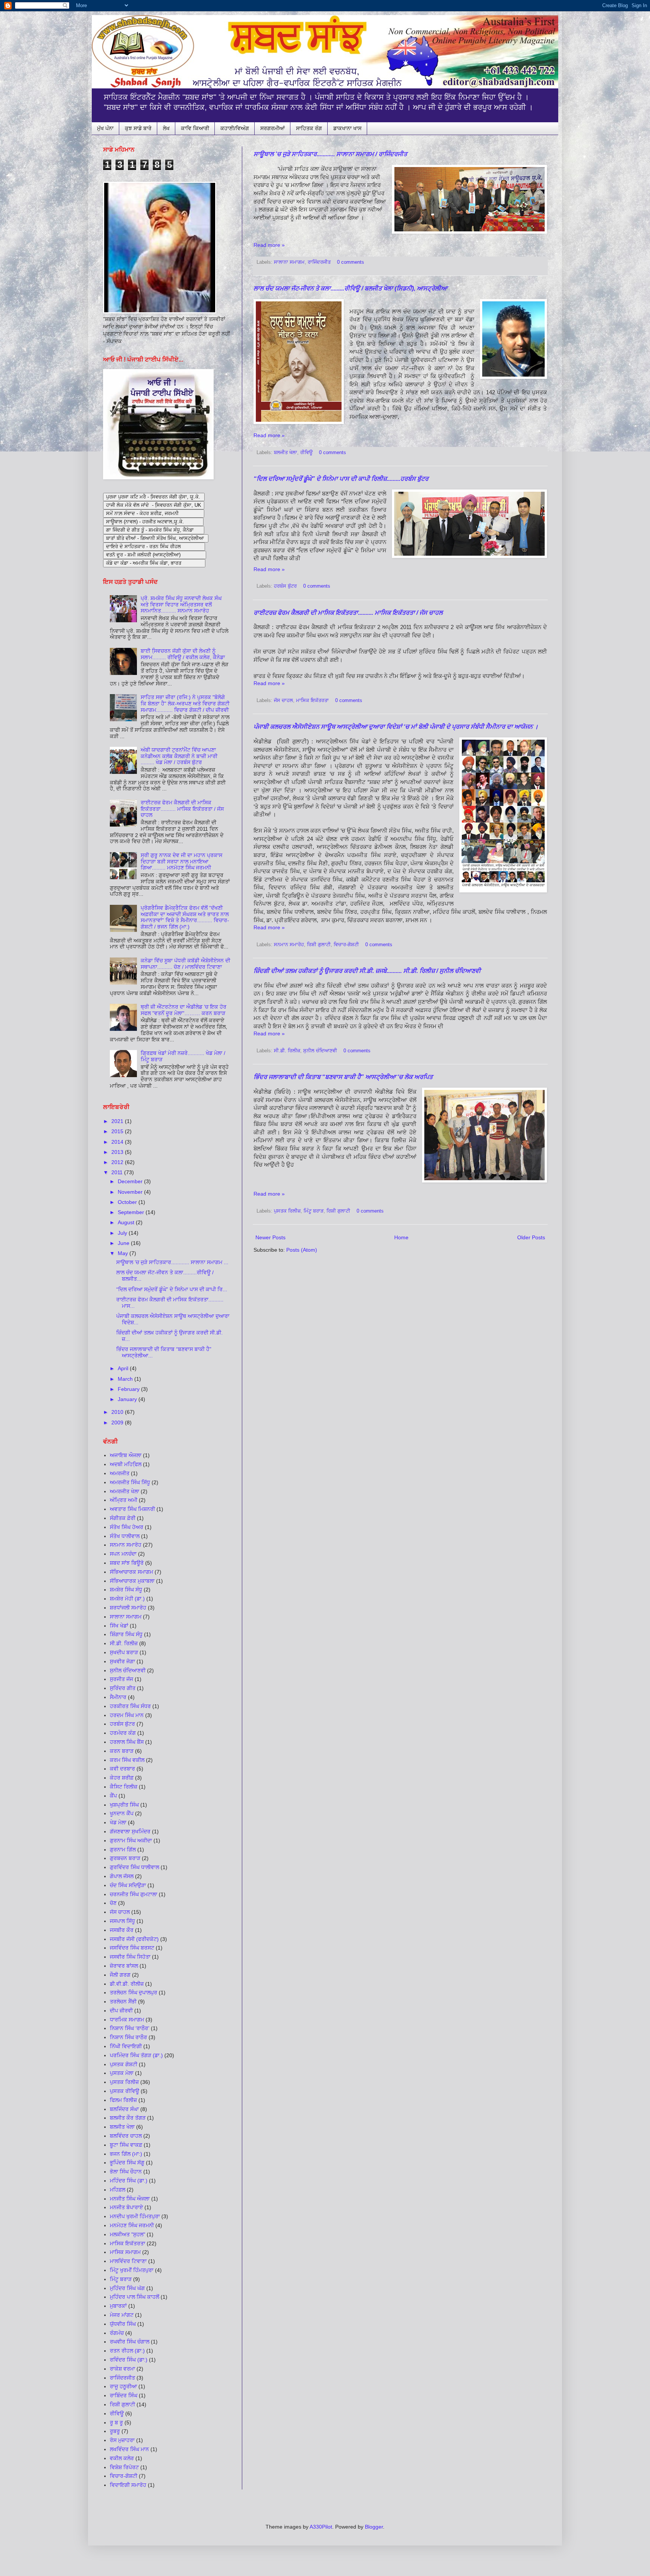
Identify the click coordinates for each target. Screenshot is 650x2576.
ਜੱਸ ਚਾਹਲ (283, 701)
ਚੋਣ (113, 1903)
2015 (118, 1131)
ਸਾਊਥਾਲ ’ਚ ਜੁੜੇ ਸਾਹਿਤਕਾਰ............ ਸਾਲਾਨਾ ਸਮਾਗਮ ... (172, 1262)
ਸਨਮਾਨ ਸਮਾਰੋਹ (289, 945)
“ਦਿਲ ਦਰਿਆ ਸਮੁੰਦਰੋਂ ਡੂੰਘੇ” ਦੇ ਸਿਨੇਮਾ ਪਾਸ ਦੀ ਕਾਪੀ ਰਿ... (172, 1289)
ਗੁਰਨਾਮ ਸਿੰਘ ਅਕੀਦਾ (131, 1840)
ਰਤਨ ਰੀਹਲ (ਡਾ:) (127, 2351)
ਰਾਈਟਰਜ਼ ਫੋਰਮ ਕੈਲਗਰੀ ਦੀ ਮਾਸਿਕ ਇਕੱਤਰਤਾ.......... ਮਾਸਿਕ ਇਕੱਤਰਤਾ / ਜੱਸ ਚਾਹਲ (348, 613)
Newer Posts (270, 1237)
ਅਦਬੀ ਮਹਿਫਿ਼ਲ (126, 1464)
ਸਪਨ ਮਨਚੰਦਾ (123, 1554)
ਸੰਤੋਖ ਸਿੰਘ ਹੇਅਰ (127, 1527)
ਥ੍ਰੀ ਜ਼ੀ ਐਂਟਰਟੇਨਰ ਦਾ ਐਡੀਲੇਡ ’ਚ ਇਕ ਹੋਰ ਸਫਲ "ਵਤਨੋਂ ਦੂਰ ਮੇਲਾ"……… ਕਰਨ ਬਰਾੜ (184, 1010)
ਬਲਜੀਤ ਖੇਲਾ (286, 453)
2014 (118, 1142)
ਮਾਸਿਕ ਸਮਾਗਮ (125, 2252)
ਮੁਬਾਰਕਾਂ (118, 2306)
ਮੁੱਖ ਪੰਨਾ (105, 128)
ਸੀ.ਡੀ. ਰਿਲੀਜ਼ (287, 1051)
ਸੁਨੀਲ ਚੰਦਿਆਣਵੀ (320, 1051)
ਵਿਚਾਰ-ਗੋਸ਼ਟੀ (124, 2476)
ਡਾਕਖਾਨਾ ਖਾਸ (347, 128)
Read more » (269, 245)
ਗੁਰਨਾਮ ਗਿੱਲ (123, 1850)
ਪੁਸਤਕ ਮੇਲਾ (122, 2073)
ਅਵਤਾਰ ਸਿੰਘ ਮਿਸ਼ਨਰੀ (132, 1509)
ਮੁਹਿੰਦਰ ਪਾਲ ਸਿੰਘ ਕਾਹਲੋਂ (134, 2297)
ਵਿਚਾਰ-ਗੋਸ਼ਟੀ (346, 945)
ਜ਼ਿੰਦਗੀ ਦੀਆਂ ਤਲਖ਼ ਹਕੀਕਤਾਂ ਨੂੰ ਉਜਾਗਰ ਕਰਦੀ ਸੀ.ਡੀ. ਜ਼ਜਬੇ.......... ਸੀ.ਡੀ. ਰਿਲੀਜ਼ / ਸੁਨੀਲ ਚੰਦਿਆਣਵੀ (367, 971)
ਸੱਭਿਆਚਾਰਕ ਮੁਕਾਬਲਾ (132, 1581)
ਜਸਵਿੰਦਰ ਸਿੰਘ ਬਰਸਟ (132, 1948)
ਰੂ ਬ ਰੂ (116, 2423)
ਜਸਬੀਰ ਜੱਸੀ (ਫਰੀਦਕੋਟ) (134, 1939)
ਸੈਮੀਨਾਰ (118, 1697)
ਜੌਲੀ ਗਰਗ (120, 1975)
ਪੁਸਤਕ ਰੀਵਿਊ (125, 2091)
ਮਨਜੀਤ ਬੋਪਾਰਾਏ (126, 2207)
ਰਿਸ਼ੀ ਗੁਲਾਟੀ (122, 2404)
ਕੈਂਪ (113, 1796)
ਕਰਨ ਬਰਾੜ (122, 1751)
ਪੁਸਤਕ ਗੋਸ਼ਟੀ (124, 2064)
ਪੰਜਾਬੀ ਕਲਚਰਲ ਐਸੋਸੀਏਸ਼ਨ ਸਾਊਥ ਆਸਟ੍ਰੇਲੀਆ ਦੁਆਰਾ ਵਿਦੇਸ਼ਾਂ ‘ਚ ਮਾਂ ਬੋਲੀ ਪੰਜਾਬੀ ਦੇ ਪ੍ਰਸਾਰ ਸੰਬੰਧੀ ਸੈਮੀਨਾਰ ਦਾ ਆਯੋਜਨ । (396, 727)
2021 (118, 1121)
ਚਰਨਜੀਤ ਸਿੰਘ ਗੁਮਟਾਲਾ (134, 1894)
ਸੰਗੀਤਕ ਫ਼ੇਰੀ (123, 1518)
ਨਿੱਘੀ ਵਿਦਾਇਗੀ (126, 2046)
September (132, 1212)
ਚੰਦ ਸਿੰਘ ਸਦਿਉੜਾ (128, 1885)
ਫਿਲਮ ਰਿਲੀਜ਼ (123, 2100)
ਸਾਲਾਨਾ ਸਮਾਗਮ (289, 262)
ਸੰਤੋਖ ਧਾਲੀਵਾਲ (125, 1536)
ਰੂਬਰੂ (115, 2431)
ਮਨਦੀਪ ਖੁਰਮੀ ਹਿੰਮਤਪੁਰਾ (135, 2216)
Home (401, 1237)
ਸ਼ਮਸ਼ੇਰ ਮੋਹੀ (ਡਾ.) (127, 1599)
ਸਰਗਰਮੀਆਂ (273, 128)
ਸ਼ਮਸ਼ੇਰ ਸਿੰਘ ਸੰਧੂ (126, 1590)
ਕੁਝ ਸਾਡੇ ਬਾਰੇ (138, 128)
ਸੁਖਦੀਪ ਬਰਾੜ (124, 1652)
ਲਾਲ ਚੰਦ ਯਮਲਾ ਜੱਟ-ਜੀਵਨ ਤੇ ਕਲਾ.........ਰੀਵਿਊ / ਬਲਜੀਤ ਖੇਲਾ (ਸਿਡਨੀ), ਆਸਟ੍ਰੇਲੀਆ (350, 288)
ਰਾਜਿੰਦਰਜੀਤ (319, 262)
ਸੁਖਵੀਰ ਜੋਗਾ (122, 1661)
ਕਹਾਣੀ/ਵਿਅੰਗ (235, 128)
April (124, 1368)
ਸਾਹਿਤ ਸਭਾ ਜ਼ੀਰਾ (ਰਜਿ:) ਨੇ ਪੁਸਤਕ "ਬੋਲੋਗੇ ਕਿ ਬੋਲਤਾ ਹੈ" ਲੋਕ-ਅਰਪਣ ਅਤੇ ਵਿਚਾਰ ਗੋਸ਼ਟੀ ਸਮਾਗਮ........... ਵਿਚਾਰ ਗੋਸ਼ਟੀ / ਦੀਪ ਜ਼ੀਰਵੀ (185, 704)
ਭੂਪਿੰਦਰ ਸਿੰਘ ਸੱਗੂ (127, 2163)
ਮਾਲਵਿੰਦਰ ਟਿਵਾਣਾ (128, 2261)
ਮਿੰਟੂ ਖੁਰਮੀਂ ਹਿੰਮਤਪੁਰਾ (132, 2270)
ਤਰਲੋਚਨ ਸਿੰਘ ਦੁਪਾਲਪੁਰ (134, 1992)
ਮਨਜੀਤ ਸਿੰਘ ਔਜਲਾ (130, 2199)
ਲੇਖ (166, 128)
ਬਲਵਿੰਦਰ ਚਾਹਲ (126, 2136)
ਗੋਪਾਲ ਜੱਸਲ (122, 1876)
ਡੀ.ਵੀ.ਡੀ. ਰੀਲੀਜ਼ (127, 1984)
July (123, 1233)
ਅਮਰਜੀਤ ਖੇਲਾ (125, 1491)
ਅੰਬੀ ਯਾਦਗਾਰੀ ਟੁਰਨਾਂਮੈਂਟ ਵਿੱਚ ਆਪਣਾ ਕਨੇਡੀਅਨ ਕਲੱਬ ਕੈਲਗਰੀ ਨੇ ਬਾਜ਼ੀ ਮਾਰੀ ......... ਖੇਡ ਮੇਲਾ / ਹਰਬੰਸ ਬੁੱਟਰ (179, 756)
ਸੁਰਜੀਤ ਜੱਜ (121, 1679)
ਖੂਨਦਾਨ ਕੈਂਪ (122, 1813)
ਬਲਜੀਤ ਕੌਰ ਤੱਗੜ (128, 2118)
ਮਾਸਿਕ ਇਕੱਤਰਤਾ (312, 701)
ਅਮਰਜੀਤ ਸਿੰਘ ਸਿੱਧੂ (130, 1482)
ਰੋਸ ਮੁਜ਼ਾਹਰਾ (122, 2440)
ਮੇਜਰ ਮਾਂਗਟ (122, 2315)
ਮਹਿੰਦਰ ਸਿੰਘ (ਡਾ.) (129, 2181)
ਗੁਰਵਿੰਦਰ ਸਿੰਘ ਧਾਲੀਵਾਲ (134, 1867)
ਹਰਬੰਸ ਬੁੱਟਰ (285, 586)
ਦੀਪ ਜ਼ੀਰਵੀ (121, 2011)
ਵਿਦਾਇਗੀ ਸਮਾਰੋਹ (128, 2485)
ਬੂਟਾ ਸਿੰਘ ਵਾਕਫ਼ (126, 2145)
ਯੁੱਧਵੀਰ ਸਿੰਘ (123, 2324)
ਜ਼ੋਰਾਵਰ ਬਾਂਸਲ (124, 1966)
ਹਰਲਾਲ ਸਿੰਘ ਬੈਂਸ (127, 1742)
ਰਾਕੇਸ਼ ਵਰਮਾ (122, 2369)
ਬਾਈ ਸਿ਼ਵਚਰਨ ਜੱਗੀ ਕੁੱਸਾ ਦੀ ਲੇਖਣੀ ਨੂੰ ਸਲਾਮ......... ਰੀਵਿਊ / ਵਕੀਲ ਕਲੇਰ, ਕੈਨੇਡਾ (183, 654)
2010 (118, 1412)
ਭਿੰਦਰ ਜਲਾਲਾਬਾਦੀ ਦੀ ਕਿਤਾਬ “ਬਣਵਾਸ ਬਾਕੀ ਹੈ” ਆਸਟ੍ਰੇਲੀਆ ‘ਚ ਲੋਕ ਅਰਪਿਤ (343, 1077)
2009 (118, 1422)
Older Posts (531, 1237)
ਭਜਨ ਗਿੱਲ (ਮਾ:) (126, 2154)
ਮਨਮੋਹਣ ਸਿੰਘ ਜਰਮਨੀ (132, 2225)
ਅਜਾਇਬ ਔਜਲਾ (126, 1455)
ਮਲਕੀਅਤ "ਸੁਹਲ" (128, 2234)
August (127, 1222)
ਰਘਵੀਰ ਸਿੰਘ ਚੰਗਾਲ (130, 2342)
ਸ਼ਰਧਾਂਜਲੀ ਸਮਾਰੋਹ (128, 1608)
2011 (118, 1172)
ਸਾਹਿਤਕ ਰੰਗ (309, 128)
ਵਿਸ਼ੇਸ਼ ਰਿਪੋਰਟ (124, 2467)
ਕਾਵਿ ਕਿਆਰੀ (195, 128)
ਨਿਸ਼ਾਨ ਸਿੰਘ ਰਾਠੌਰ (128, 2037)
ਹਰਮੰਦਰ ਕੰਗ (123, 1733)
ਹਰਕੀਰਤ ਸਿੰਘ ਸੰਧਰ (130, 1706)
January (128, 1399)
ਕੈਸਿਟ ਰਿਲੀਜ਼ (124, 1787)
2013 (118, 1152)
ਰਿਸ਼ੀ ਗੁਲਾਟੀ (319, 945)
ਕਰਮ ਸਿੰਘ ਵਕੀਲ (127, 1760)
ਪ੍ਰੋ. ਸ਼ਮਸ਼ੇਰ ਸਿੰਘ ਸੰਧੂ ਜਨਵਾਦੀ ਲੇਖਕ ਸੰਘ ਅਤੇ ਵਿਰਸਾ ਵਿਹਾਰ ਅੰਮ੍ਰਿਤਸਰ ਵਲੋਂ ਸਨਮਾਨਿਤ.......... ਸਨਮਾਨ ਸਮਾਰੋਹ (181, 605)
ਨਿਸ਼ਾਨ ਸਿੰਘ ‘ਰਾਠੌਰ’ (130, 2028)
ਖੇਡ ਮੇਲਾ (118, 1822)
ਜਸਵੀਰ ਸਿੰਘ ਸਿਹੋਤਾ (130, 1957)
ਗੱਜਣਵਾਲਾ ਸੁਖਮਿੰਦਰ (130, 1831)
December (131, 1181)
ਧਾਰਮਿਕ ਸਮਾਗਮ (127, 2020)
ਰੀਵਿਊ (306, 453)
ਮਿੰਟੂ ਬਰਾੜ (314, 1211)
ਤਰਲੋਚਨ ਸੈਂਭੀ (123, 2002)
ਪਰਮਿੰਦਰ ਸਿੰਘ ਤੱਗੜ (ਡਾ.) (136, 2055)
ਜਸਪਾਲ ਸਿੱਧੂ (122, 1921)
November (131, 1192)
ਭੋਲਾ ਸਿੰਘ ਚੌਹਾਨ (126, 2172)
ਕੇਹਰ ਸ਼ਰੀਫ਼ (122, 1778)
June (124, 1243)
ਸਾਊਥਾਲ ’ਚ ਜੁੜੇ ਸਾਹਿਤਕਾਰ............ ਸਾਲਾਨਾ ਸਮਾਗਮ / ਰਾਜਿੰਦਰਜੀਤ (330, 154)
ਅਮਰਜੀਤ (120, 1473)
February (129, 1389)
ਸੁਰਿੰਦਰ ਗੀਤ (123, 1688)
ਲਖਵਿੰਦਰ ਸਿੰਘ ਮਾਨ (129, 2449)
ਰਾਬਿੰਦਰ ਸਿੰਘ (124, 2395)
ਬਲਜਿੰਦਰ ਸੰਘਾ (124, 2109)
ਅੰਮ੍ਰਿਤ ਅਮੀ (124, 1500)
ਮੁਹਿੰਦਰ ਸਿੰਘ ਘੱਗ (127, 2288)
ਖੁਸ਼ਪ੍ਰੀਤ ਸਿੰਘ (124, 1805)
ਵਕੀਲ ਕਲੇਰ (122, 2458)
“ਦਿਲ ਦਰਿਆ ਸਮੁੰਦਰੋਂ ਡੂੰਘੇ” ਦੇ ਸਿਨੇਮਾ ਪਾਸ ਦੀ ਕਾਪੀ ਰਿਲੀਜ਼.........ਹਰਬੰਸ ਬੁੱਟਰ (341, 479)
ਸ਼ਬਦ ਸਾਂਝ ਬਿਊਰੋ (127, 1563)
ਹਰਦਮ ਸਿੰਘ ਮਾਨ (127, 1715)
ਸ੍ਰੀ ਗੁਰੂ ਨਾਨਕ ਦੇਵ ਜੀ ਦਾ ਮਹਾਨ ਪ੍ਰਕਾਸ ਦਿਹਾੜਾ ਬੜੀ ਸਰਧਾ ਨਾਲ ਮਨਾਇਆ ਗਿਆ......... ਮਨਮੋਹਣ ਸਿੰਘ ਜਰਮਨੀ (181, 862)
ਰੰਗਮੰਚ (117, 2333)
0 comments (351, 262)
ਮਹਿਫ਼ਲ (118, 2190)
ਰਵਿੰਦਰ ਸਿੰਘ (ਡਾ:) (129, 2360)
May (124, 1253)
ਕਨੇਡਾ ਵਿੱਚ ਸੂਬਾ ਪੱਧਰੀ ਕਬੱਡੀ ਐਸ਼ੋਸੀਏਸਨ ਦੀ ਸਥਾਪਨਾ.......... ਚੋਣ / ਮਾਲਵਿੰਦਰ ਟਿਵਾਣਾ (185, 964)
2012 (118, 1162)
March (126, 1379)
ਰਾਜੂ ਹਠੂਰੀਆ (123, 2386)
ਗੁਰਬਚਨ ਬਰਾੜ (125, 1858)
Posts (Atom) (302, 1250)
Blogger (374, 2527)
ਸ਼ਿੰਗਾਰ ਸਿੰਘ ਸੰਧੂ (126, 1634)
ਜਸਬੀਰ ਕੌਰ (122, 1930)
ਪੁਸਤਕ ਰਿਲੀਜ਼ (287, 1211)
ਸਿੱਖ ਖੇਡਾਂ (119, 1626)
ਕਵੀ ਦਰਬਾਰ (122, 1769)
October (128, 1202)
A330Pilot (321, 2527)
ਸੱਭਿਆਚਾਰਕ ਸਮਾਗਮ (131, 1572)
